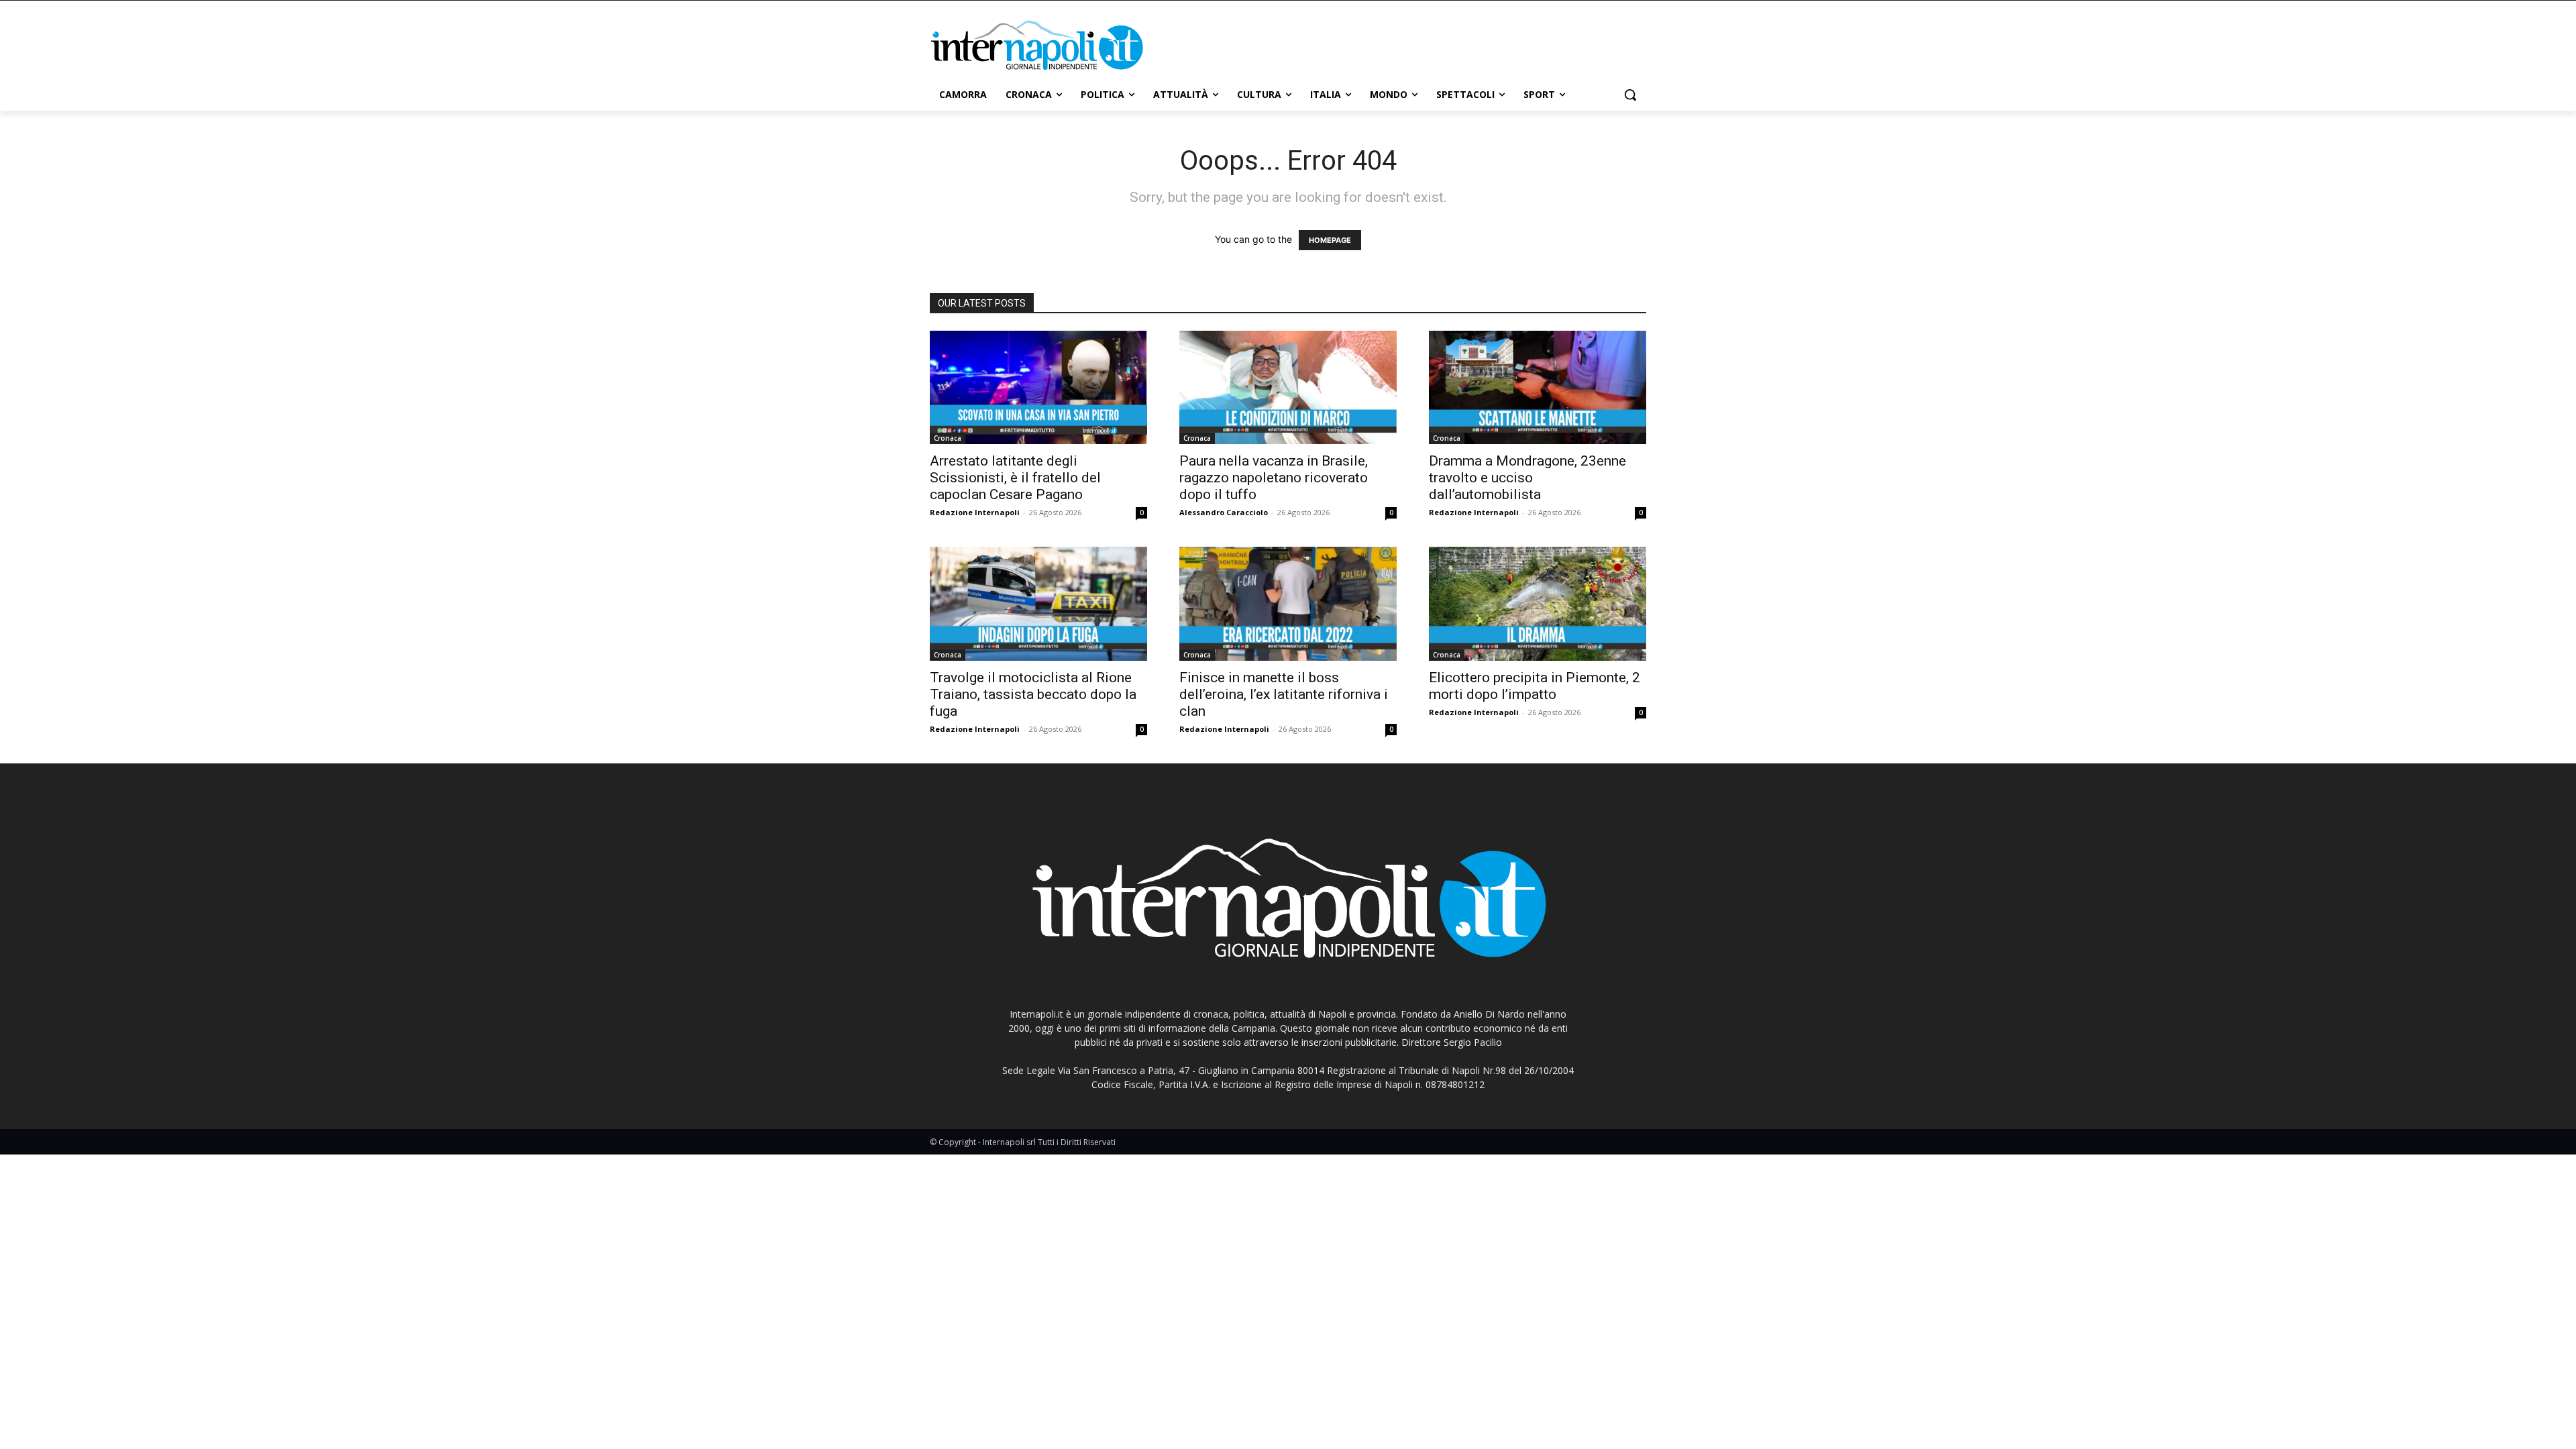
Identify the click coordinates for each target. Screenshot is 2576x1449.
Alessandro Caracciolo (1224, 512)
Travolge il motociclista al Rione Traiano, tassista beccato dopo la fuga (1033, 694)
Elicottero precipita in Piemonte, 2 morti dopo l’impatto (1535, 686)
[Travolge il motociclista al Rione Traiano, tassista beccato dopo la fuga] (1038, 604)
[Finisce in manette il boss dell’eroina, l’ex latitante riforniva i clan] (1288, 604)
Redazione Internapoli (975, 512)
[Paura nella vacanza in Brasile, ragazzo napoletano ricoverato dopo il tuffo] (1288, 388)
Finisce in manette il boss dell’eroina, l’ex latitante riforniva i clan (1284, 694)
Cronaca (948, 438)
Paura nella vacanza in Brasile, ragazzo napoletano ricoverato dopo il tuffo (1274, 478)
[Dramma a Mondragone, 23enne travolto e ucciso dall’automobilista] (1538, 388)
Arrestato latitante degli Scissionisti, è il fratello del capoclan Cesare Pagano (1015, 478)
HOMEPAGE (1330, 240)
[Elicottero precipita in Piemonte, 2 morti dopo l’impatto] (1538, 604)
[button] (1630, 95)
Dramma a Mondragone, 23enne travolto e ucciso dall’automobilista (1527, 478)
